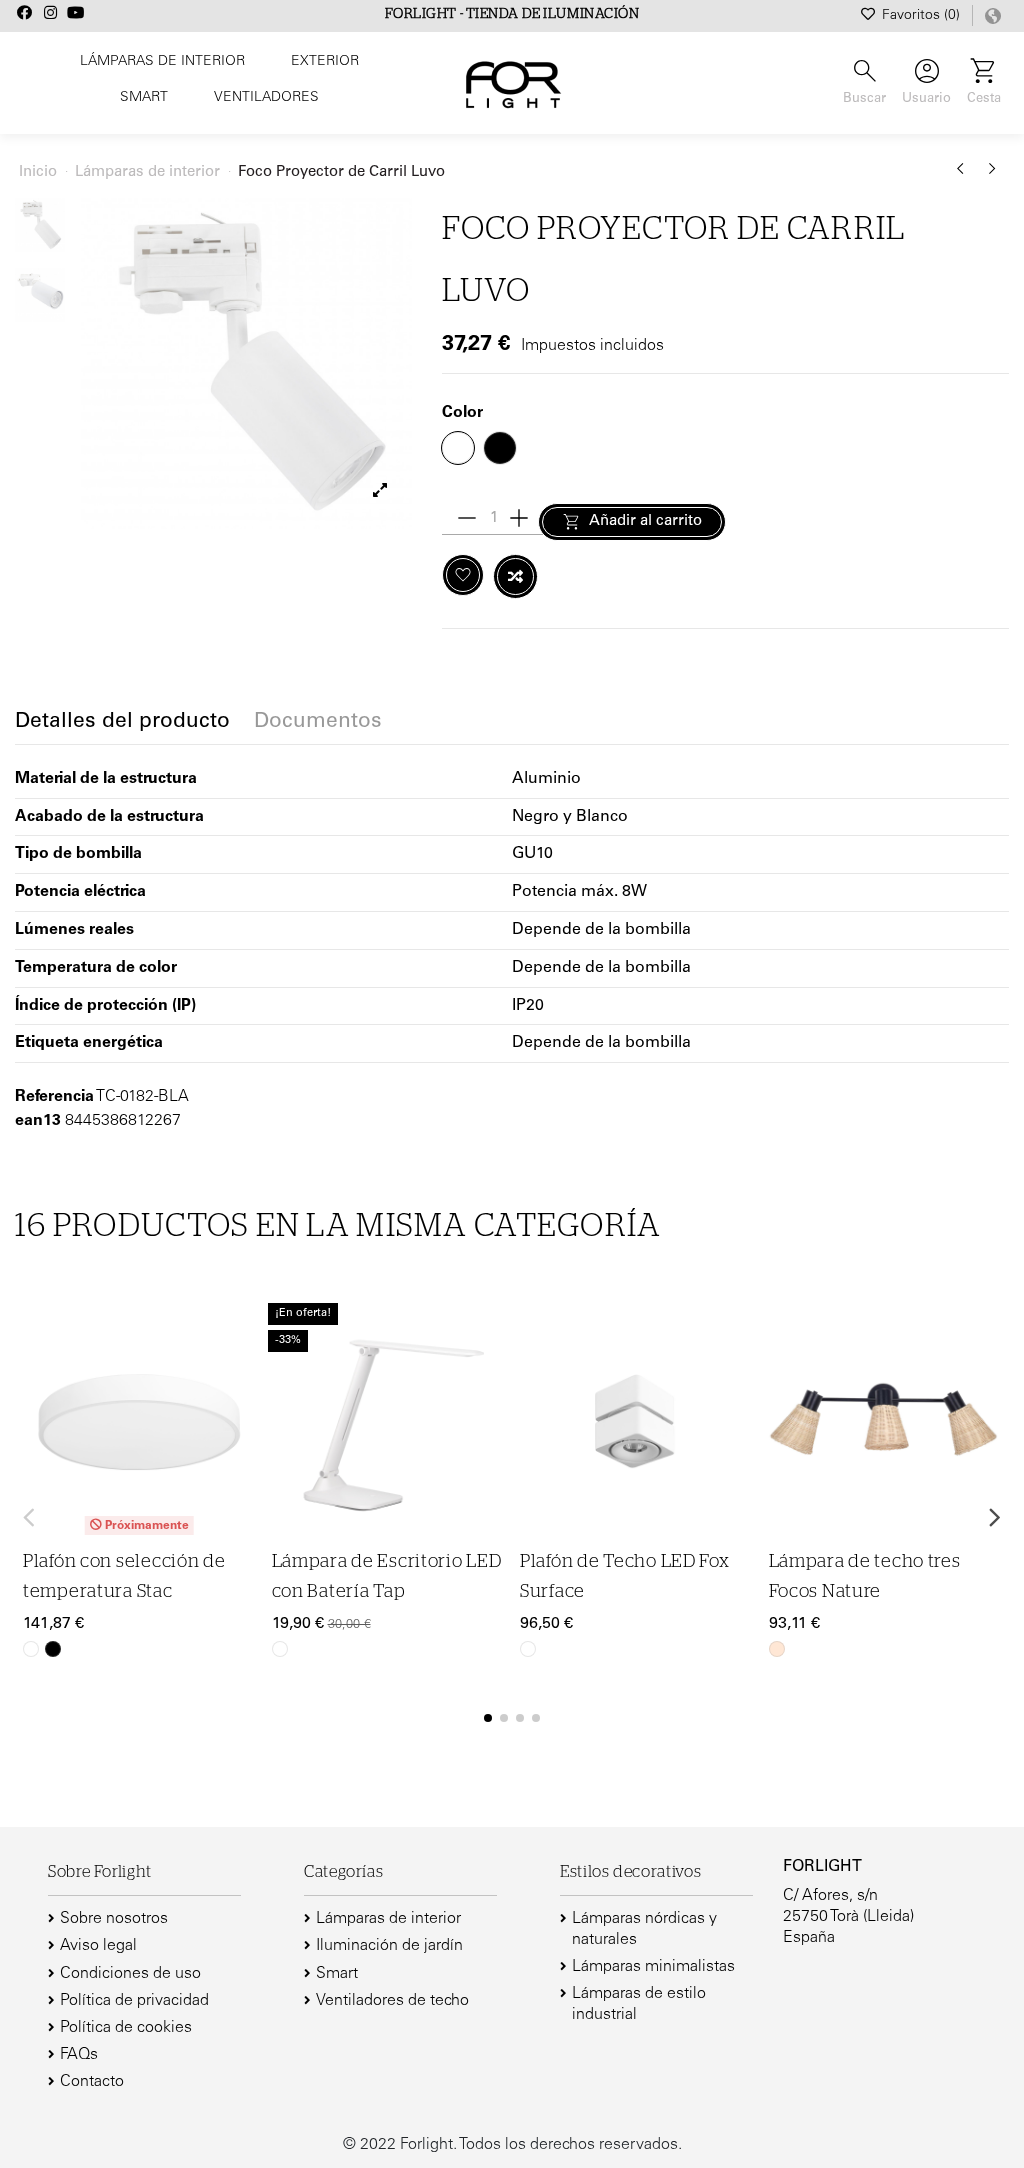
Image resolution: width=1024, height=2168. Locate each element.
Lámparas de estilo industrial (639, 2004)
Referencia (54, 1097)
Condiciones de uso (130, 1974)
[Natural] (777, 1649)
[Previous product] (964, 176)
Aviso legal (98, 1946)
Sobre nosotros (114, 1919)
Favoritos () (921, 16)
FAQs (79, 2055)
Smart (337, 1974)
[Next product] (992, 176)
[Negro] (53, 1649)
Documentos (318, 723)
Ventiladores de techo (392, 2001)
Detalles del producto (122, 723)
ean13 (38, 1121)
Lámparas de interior (388, 1919)
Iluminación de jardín (389, 1946)
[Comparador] (242, 1376)
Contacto (92, 2082)
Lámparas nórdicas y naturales (644, 1929)
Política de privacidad (134, 2001)
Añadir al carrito (645, 521)
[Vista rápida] (242, 1415)
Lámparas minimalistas (653, 1967)
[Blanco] (31, 1649)
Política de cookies (126, 2028)
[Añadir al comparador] (515, 576)
